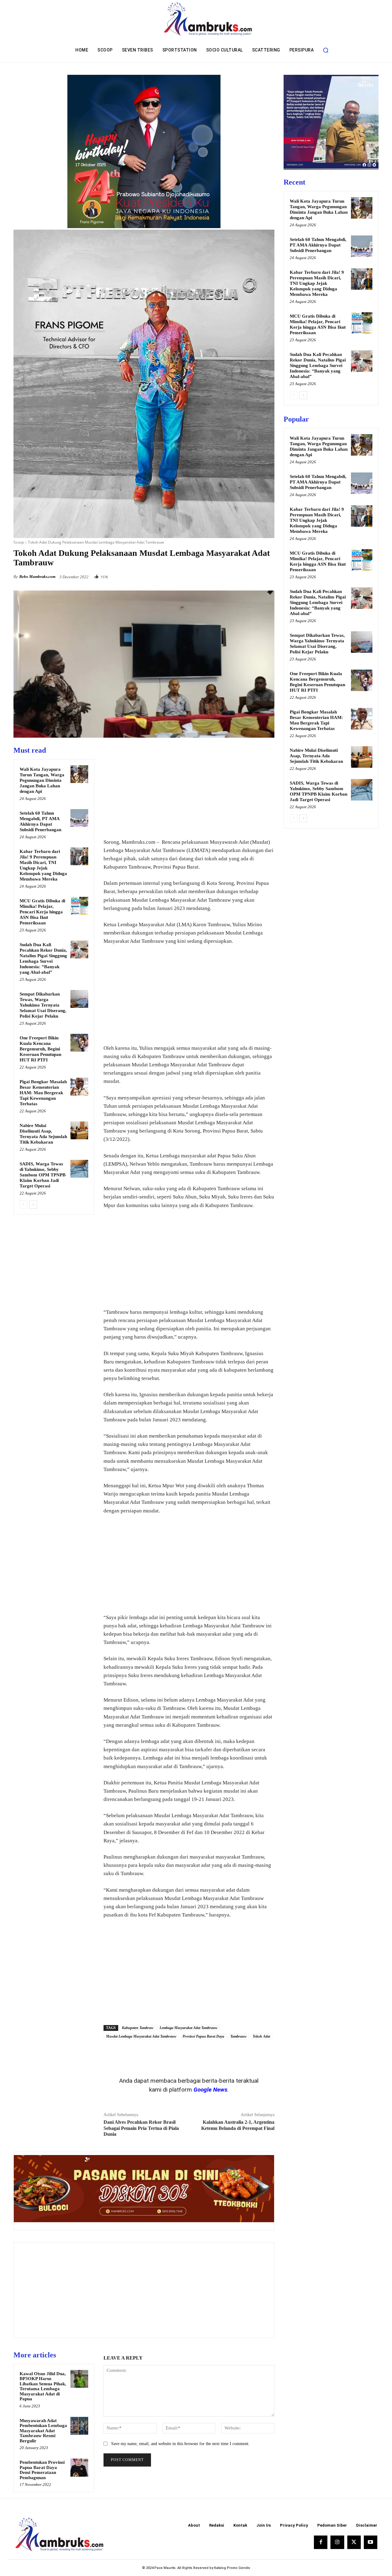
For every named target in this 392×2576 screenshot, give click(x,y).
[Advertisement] (189, 789)
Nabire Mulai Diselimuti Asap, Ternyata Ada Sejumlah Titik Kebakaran (316, 756)
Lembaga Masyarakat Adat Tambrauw (188, 2028)
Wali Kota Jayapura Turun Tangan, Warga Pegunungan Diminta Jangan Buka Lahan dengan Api (42, 780)
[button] (326, 50)
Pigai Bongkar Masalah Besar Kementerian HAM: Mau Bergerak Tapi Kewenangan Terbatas (43, 1093)
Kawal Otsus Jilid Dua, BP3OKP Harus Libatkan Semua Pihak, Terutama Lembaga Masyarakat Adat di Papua (43, 2386)
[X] (240, 575)
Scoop (19, 542)
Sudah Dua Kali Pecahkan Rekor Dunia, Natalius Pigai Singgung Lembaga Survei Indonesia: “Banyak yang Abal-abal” (318, 365)
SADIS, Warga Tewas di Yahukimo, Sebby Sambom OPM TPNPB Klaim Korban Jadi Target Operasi (43, 1175)
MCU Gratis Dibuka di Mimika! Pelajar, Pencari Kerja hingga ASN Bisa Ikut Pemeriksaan (42, 912)
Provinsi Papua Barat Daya (203, 2036)
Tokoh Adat (261, 2036)
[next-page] (33, 1205)
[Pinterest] (254, 575)
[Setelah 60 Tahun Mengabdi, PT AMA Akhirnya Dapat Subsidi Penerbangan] (79, 818)
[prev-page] (23, 1205)
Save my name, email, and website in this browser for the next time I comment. (180, 2444)
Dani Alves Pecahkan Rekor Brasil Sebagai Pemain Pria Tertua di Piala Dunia (141, 2128)
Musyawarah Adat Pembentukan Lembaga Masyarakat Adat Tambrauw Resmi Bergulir (43, 2431)
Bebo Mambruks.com (37, 577)
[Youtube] (371, 2542)
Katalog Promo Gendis (232, 2568)
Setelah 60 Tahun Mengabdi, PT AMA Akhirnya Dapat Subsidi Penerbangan (318, 245)
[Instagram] (337, 2542)
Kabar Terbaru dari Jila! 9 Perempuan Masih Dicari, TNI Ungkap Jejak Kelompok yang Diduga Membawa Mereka (317, 283)
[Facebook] (226, 575)
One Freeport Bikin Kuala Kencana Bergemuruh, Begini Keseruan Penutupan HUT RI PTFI (40, 1049)
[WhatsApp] (268, 575)
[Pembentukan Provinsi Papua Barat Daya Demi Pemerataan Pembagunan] (79, 2467)
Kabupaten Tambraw (138, 2028)
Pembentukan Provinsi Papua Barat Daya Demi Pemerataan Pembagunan (42, 2470)
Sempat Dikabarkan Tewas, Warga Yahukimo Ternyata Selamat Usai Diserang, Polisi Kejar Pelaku (43, 1005)
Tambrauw (238, 2036)
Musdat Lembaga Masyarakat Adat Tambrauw (141, 2036)
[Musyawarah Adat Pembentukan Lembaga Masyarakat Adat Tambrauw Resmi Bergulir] (79, 2426)
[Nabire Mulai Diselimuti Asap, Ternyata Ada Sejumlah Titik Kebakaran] (79, 1130)
